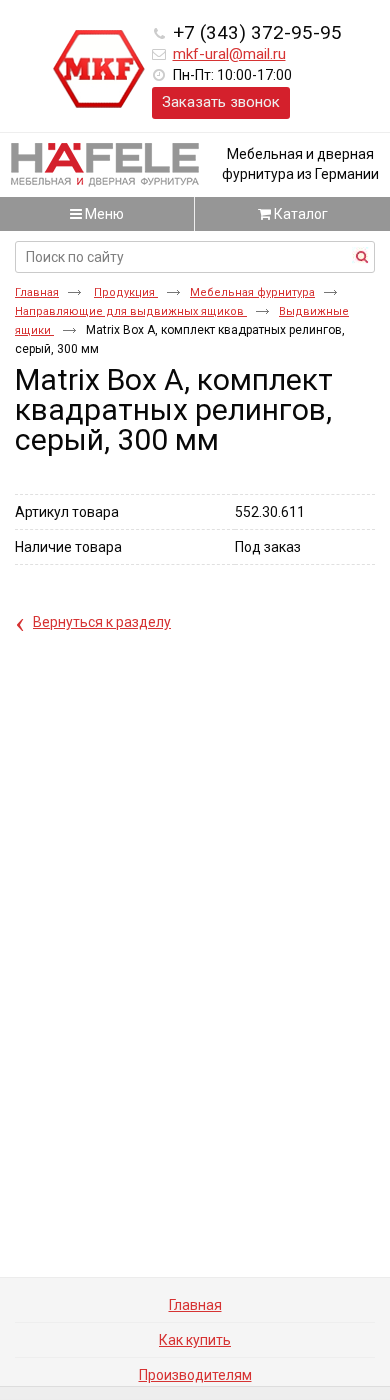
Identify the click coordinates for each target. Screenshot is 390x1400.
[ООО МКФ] (99, 70)
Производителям (195, 1375)
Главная (37, 292)
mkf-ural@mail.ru (229, 54)
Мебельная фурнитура (252, 292)
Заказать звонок (221, 102)
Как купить (195, 1340)
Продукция (126, 292)
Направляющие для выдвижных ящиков (131, 311)
